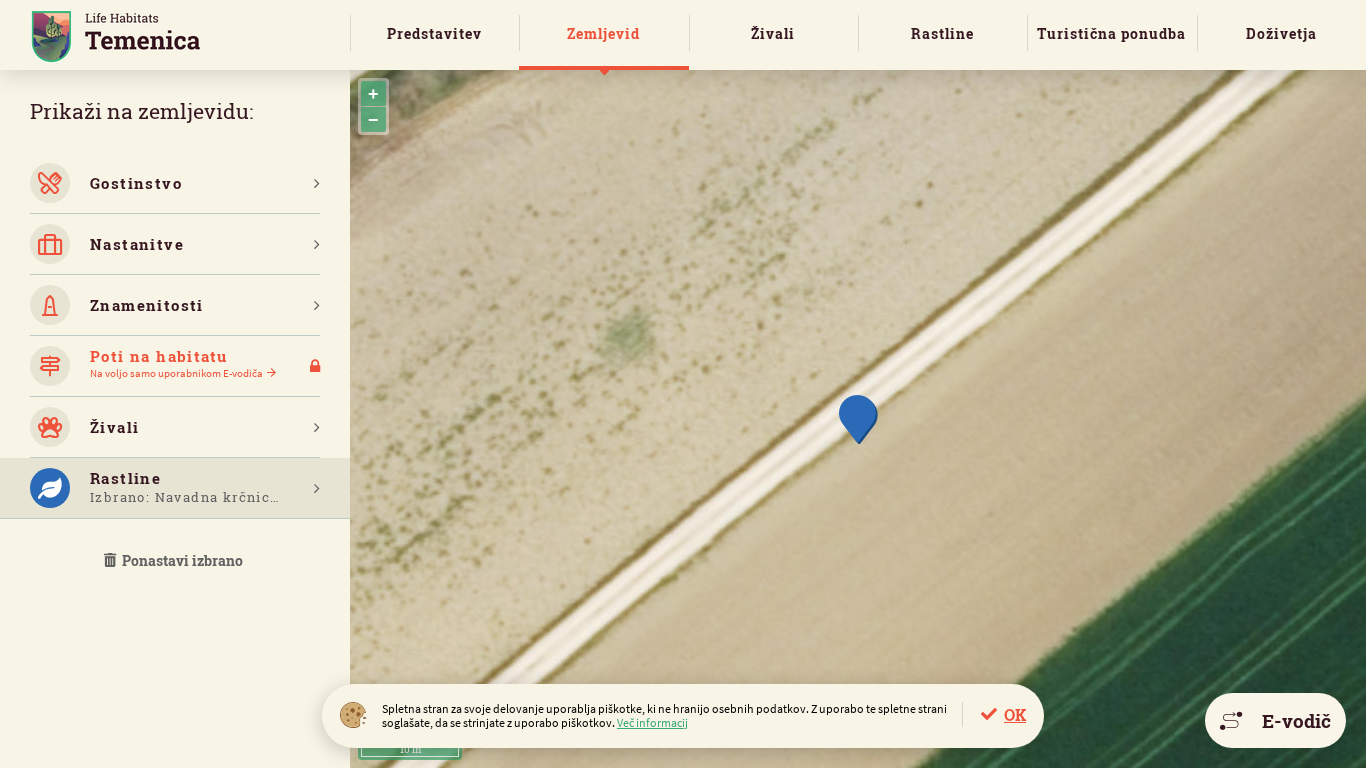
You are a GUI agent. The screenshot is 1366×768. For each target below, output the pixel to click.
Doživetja (1281, 33)
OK (1015, 714)
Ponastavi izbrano (181, 560)
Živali (773, 33)
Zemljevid (603, 33)
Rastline (942, 33)
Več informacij (652, 722)
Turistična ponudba (1111, 33)
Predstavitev (434, 33)
